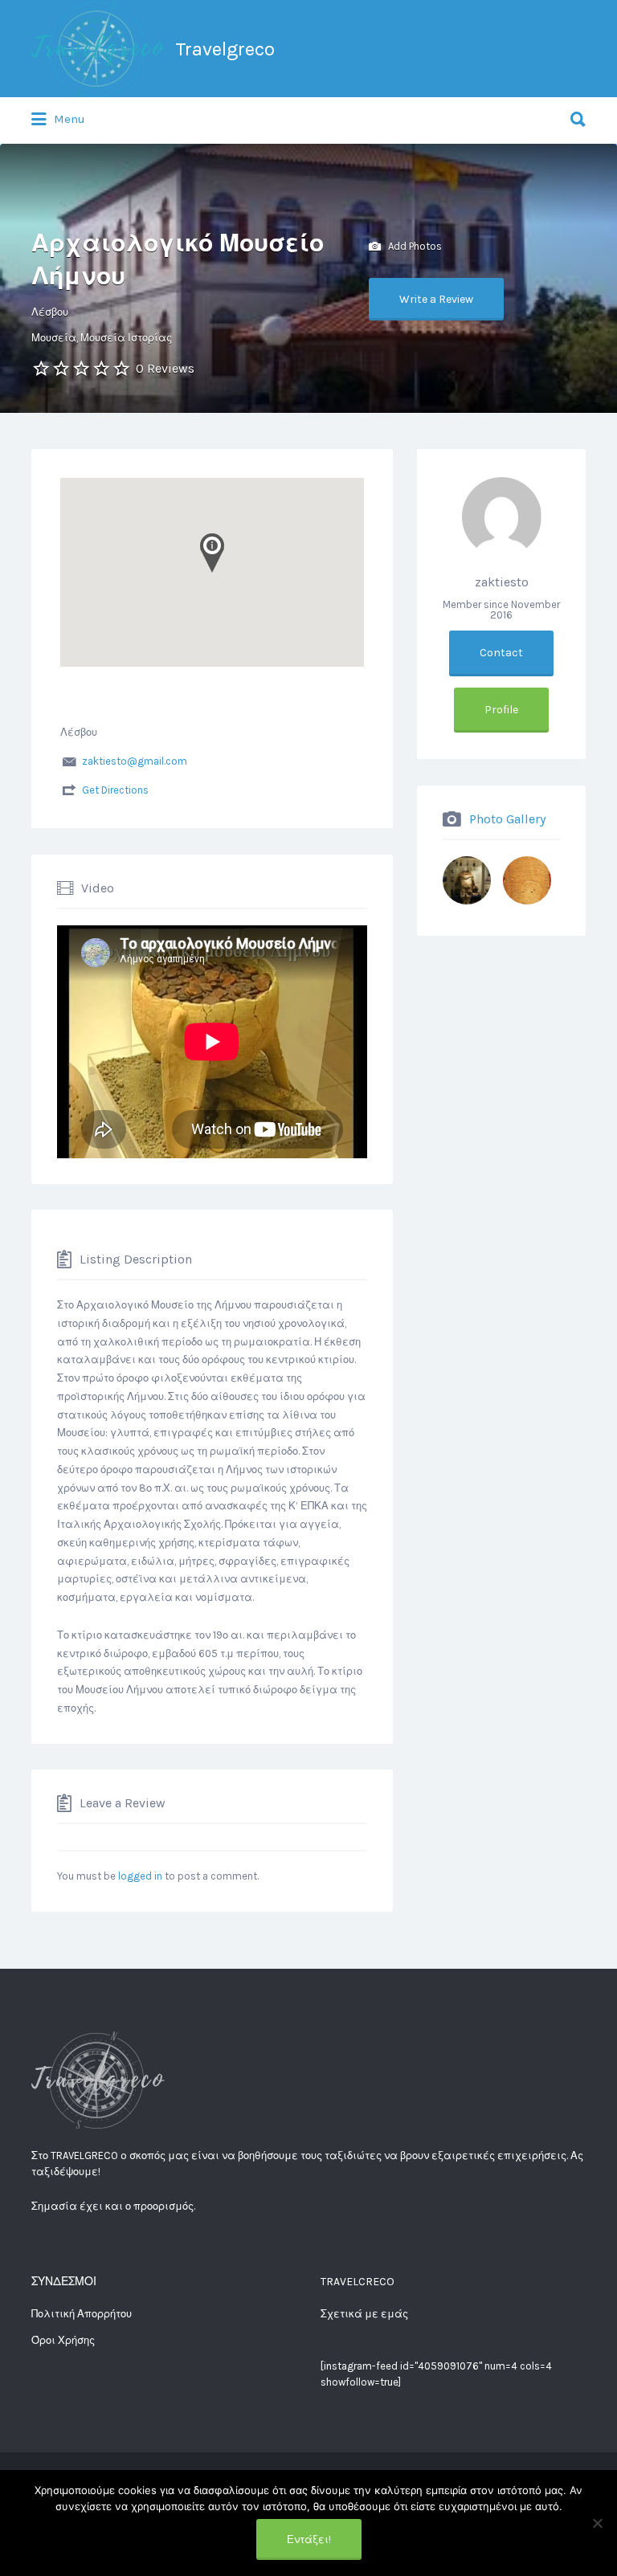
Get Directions (115, 790)
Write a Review (436, 299)
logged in (140, 1876)
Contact (501, 653)
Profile (501, 710)
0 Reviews (165, 368)
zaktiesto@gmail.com (135, 761)
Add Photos (414, 245)
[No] (597, 2523)
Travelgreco (225, 49)
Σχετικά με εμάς (364, 2314)
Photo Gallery (507, 818)
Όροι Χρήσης (63, 2340)
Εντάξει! (309, 2539)
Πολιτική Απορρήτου (82, 2314)
